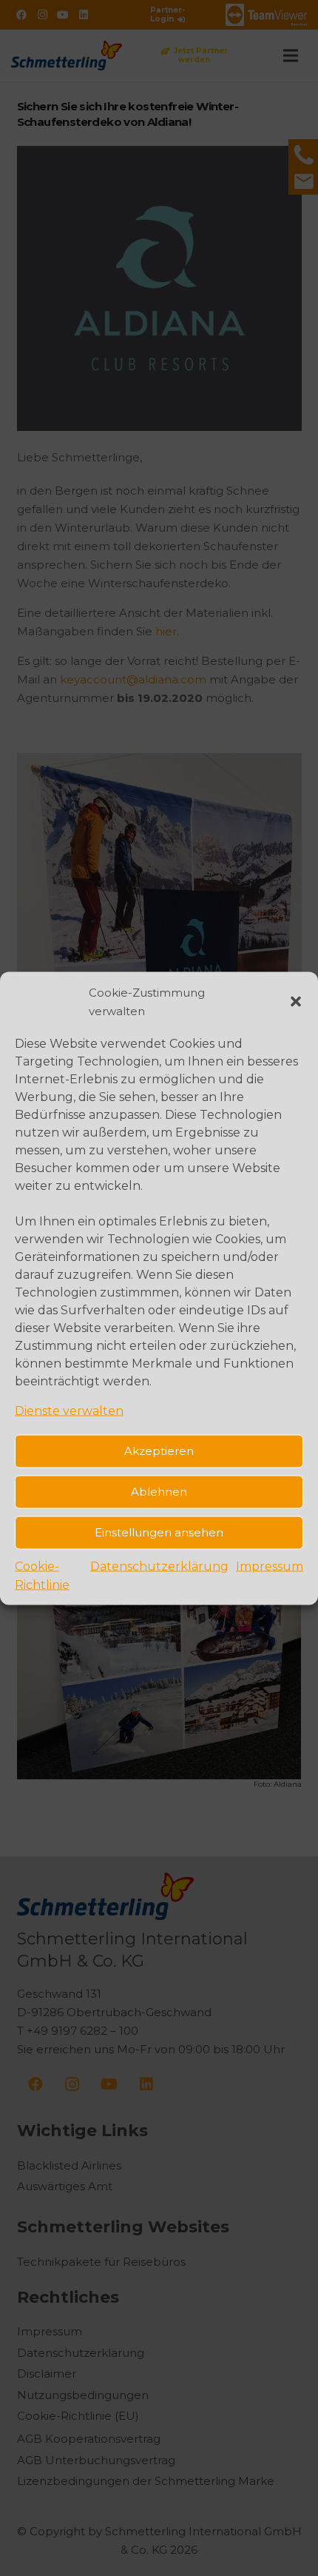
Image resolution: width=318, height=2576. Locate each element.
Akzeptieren (159, 1451)
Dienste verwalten (69, 1410)
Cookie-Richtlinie (42, 1575)
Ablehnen (159, 1492)
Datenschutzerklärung (159, 1566)
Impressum (270, 1566)
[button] (296, 1001)
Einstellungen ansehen (159, 1532)
